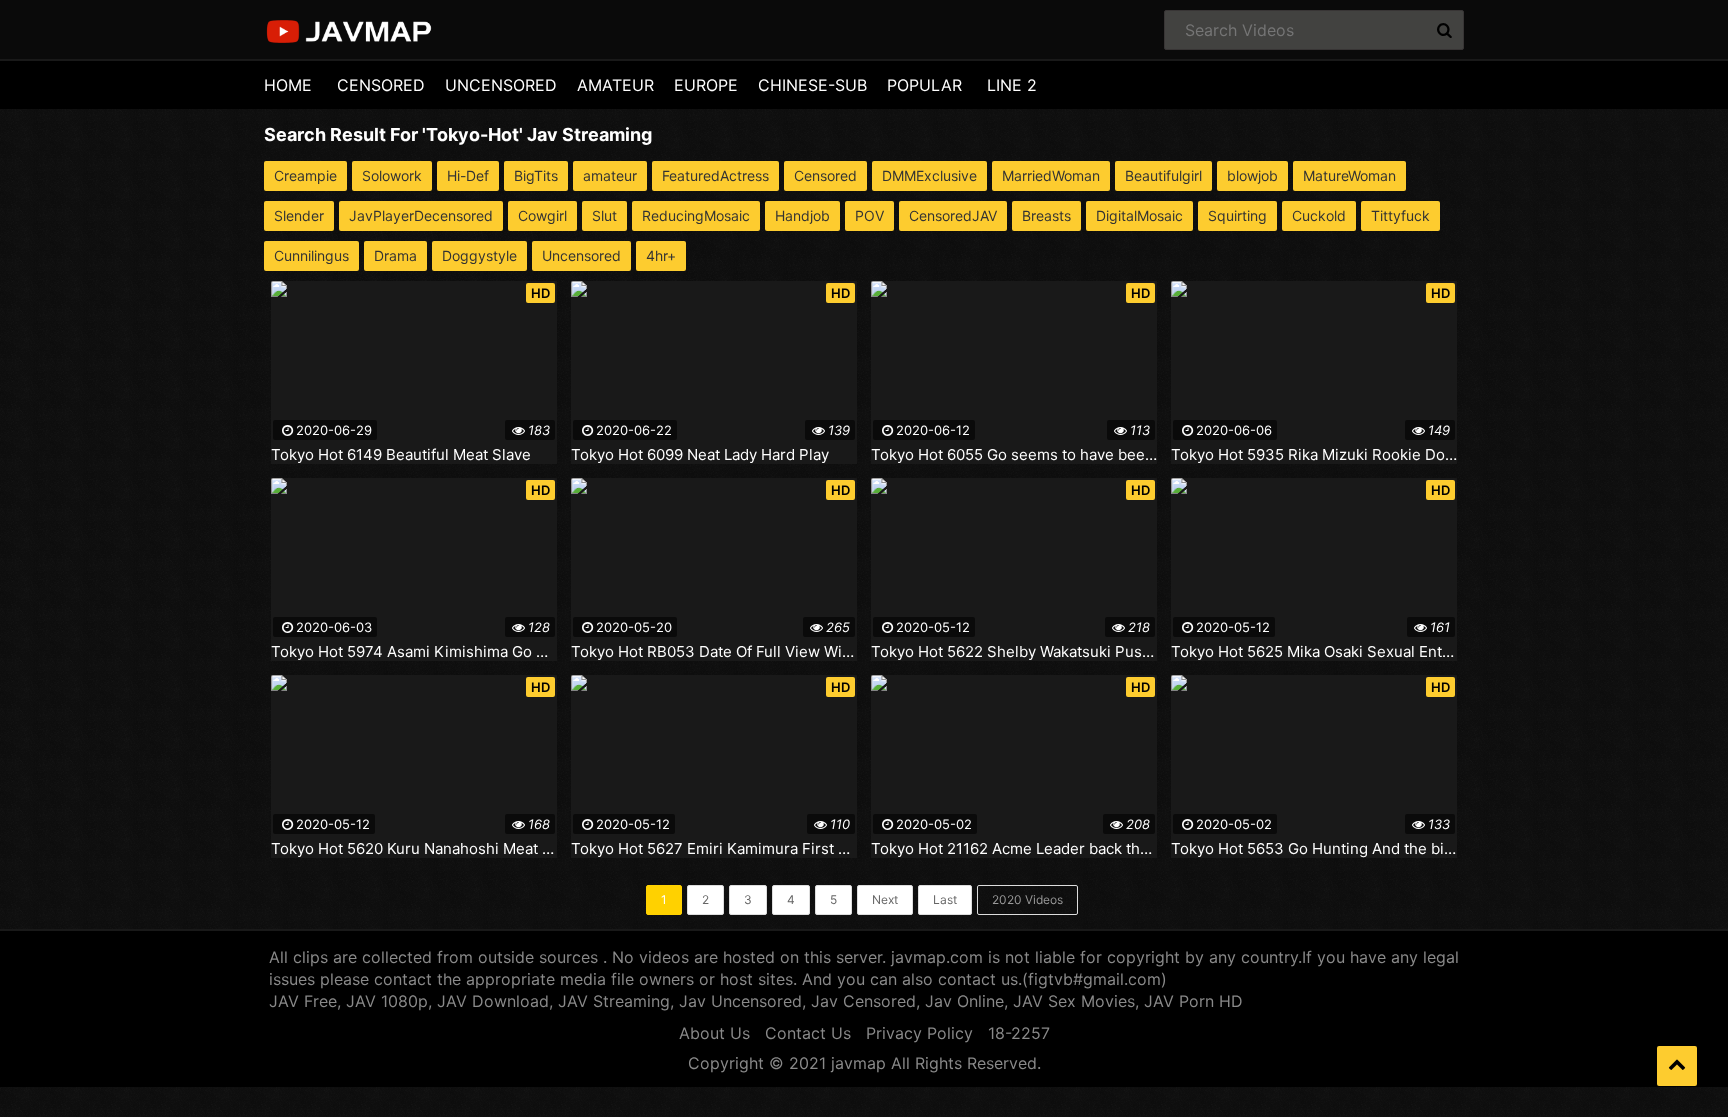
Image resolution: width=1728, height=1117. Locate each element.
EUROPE (706, 85)
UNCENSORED (501, 85)
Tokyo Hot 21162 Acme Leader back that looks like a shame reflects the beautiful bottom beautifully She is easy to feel (1014, 849)
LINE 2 (1012, 85)
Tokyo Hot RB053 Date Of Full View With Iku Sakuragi (714, 652)
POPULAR (924, 85)
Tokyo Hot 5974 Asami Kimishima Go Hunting (414, 652)
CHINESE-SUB (812, 85)
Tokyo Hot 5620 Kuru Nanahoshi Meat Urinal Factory (414, 849)
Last (945, 899)
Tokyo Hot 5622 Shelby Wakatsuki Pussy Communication (1014, 652)
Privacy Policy (919, 1033)
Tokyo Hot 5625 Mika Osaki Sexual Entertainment (1314, 652)
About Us (714, 1033)
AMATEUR (615, 85)
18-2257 (1019, 1033)
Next (885, 899)
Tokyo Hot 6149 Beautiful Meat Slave (401, 455)
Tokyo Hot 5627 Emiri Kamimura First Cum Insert (714, 849)
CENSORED (381, 85)
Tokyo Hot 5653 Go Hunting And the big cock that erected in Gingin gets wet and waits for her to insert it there (1314, 849)
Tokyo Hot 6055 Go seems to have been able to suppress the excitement (1014, 455)
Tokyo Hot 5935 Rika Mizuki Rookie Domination (1314, 455)
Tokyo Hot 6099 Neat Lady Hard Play (700, 455)
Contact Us (808, 1033)
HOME (288, 85)
